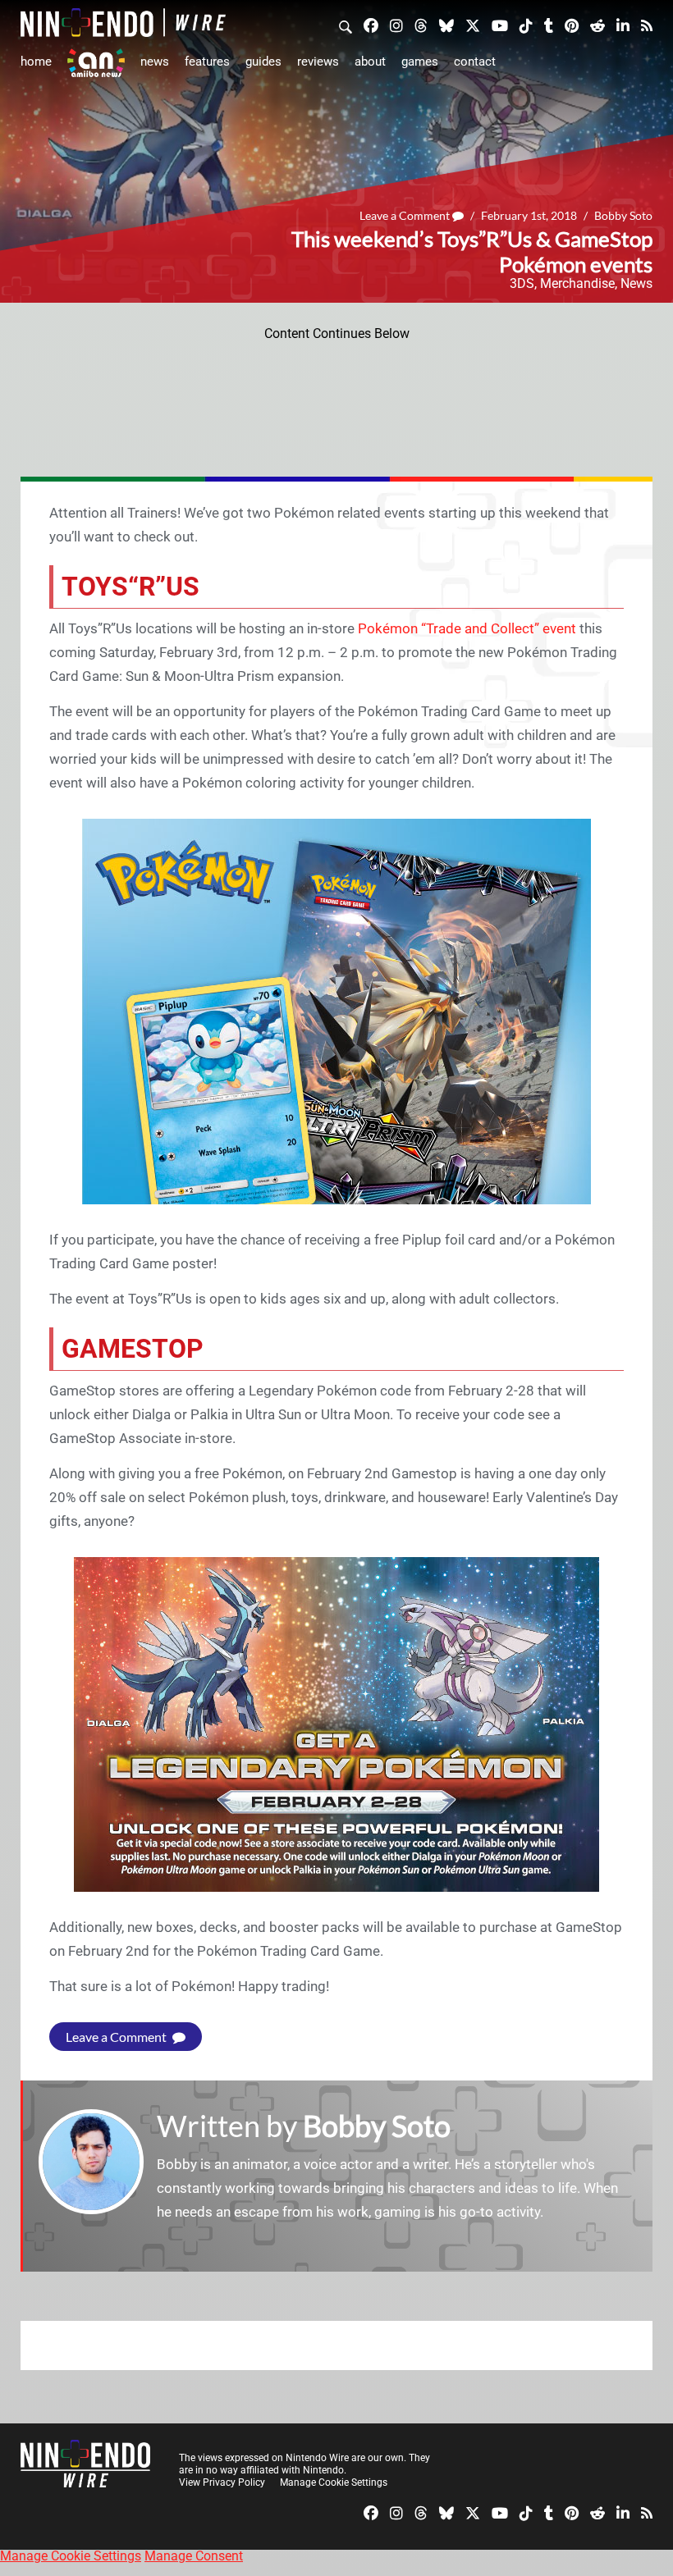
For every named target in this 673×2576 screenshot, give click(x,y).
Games (420, 62)
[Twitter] (473, 25)
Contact (475, 62)
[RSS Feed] (647, 25)
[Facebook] (371, 25)
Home (36, 62)
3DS (522, 283)
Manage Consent (194, 2556)
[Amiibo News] (96, 63)
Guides (263, 62)
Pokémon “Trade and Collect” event (467, 628)
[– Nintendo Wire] (123, 23)
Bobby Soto (623, 215)
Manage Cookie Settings (334, 2482)
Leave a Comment (406, 215)
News (155, 62)
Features (207, 62)
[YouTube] (500, 25)
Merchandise (577, 283)
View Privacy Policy (222, 2482)
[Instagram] (396, 25)
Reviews (318, 62)
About (370, 62)
